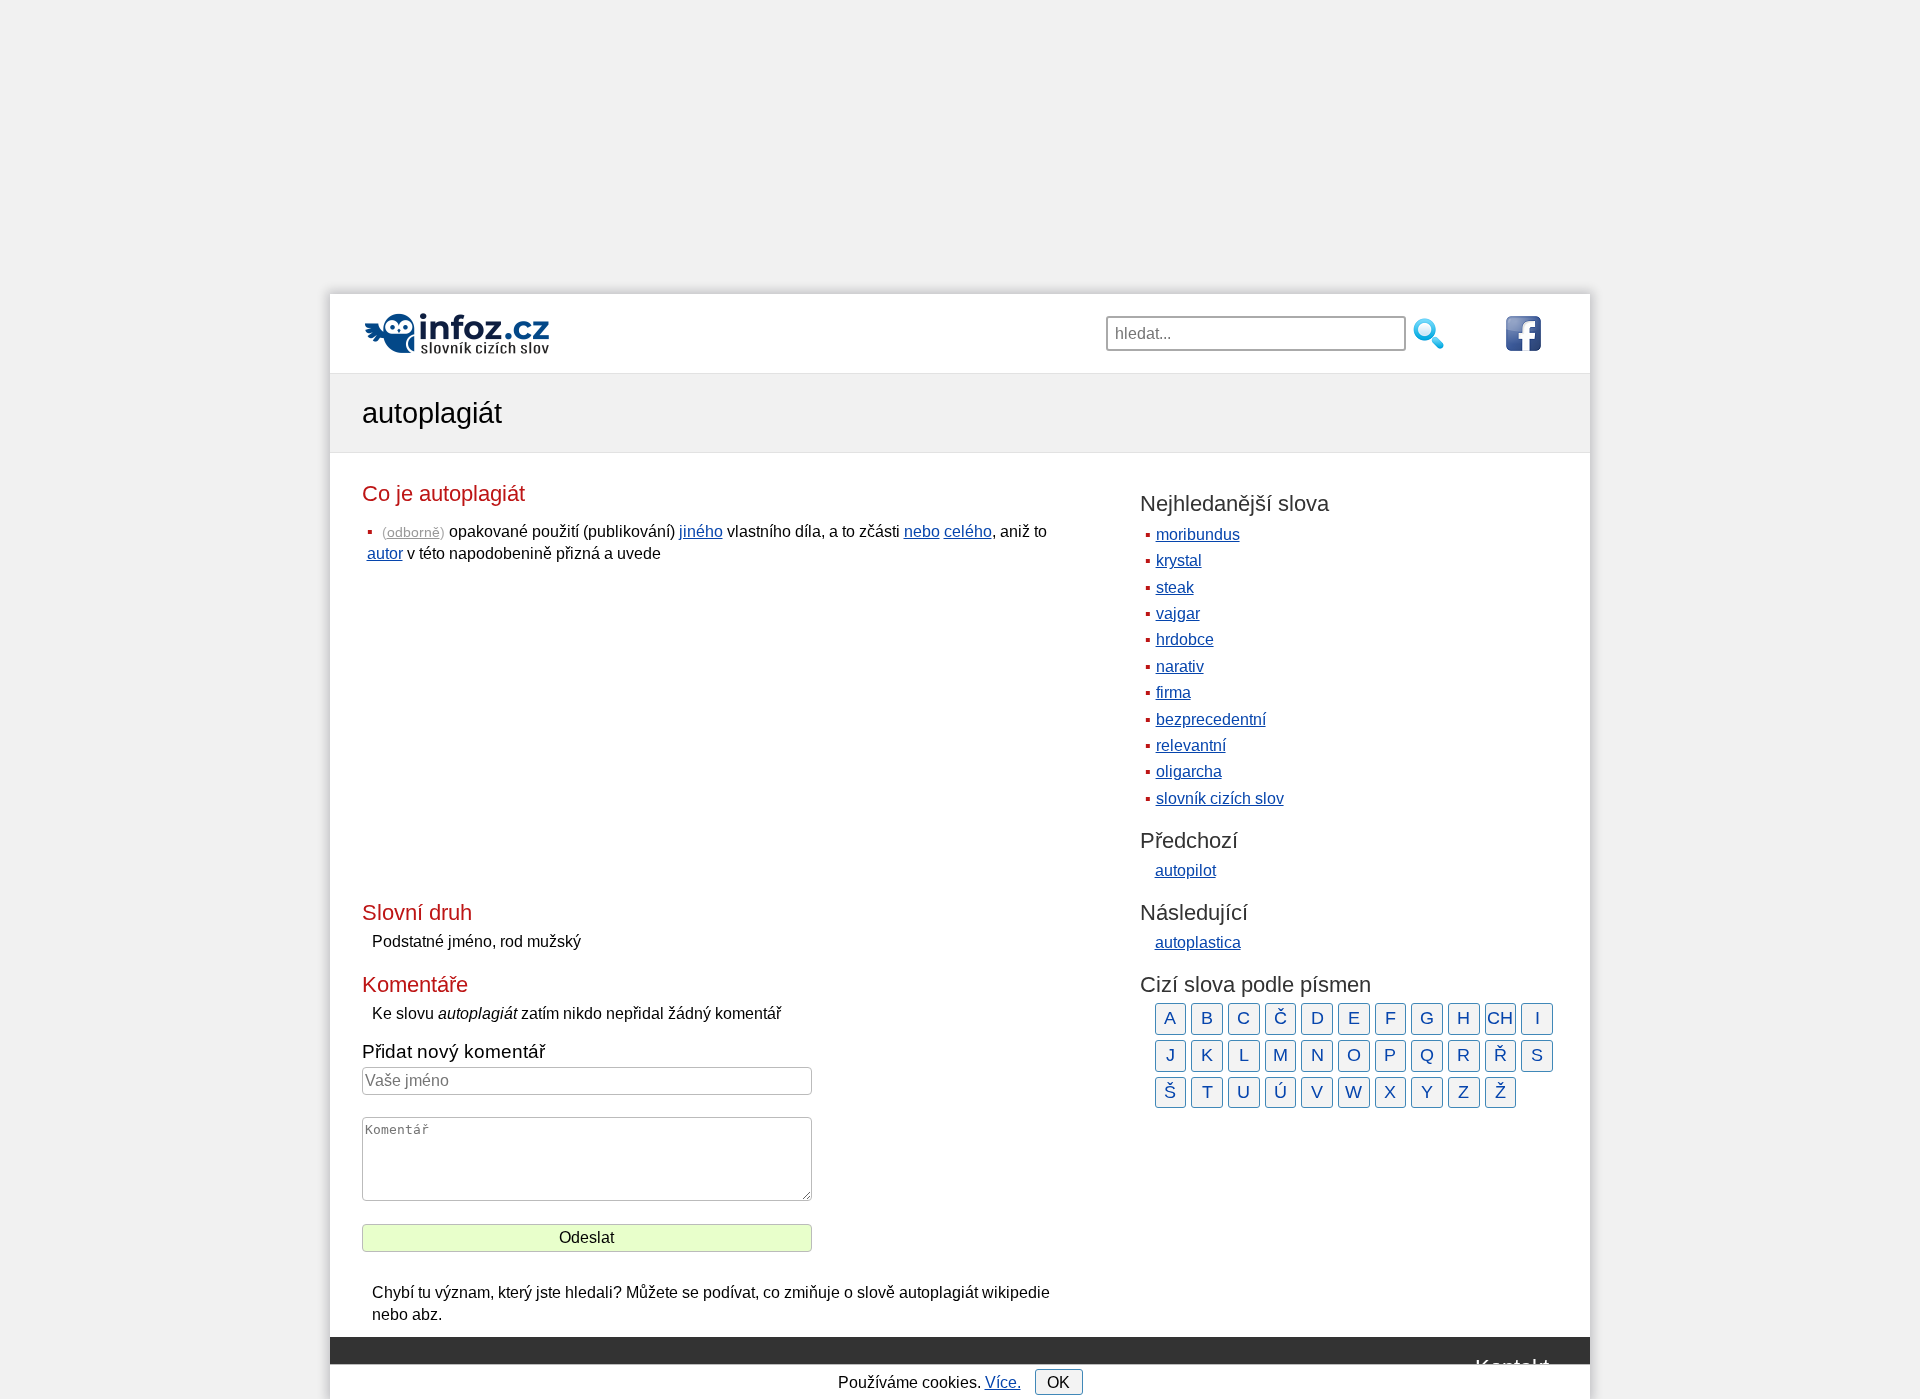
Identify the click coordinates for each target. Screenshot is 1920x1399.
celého (968, 531)
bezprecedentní (1211, 719)
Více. (1003, 1382)
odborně (413, 532)
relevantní (1191, 745)
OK (1058, 1382)
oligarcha (1189, 771)
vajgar (1178, 613)
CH (1500, 1018)
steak (1175, 587)
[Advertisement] (960, 140)
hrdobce (1185, 639)
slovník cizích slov (1220, 798)
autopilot (1185, 870)
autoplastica (1198, 942)
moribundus (1198, 534)
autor (385, 553)
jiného (701, 531)
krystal (1179, 560)
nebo (922, 531)
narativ (1180, 666)
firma (1173, 692)
